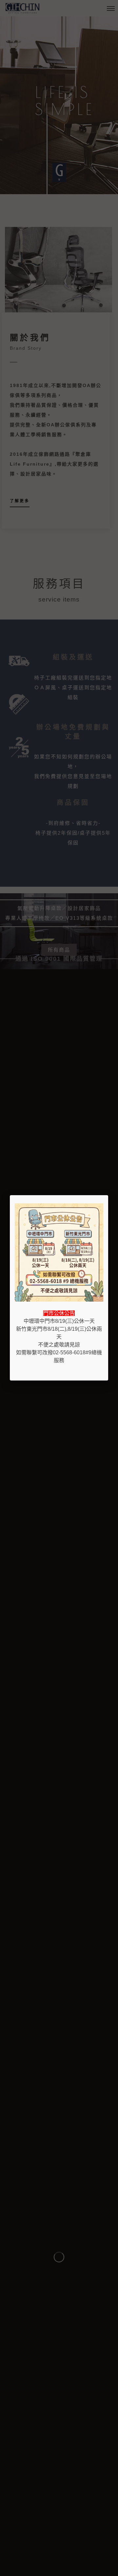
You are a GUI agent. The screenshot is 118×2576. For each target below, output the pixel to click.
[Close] (108, 1195)
